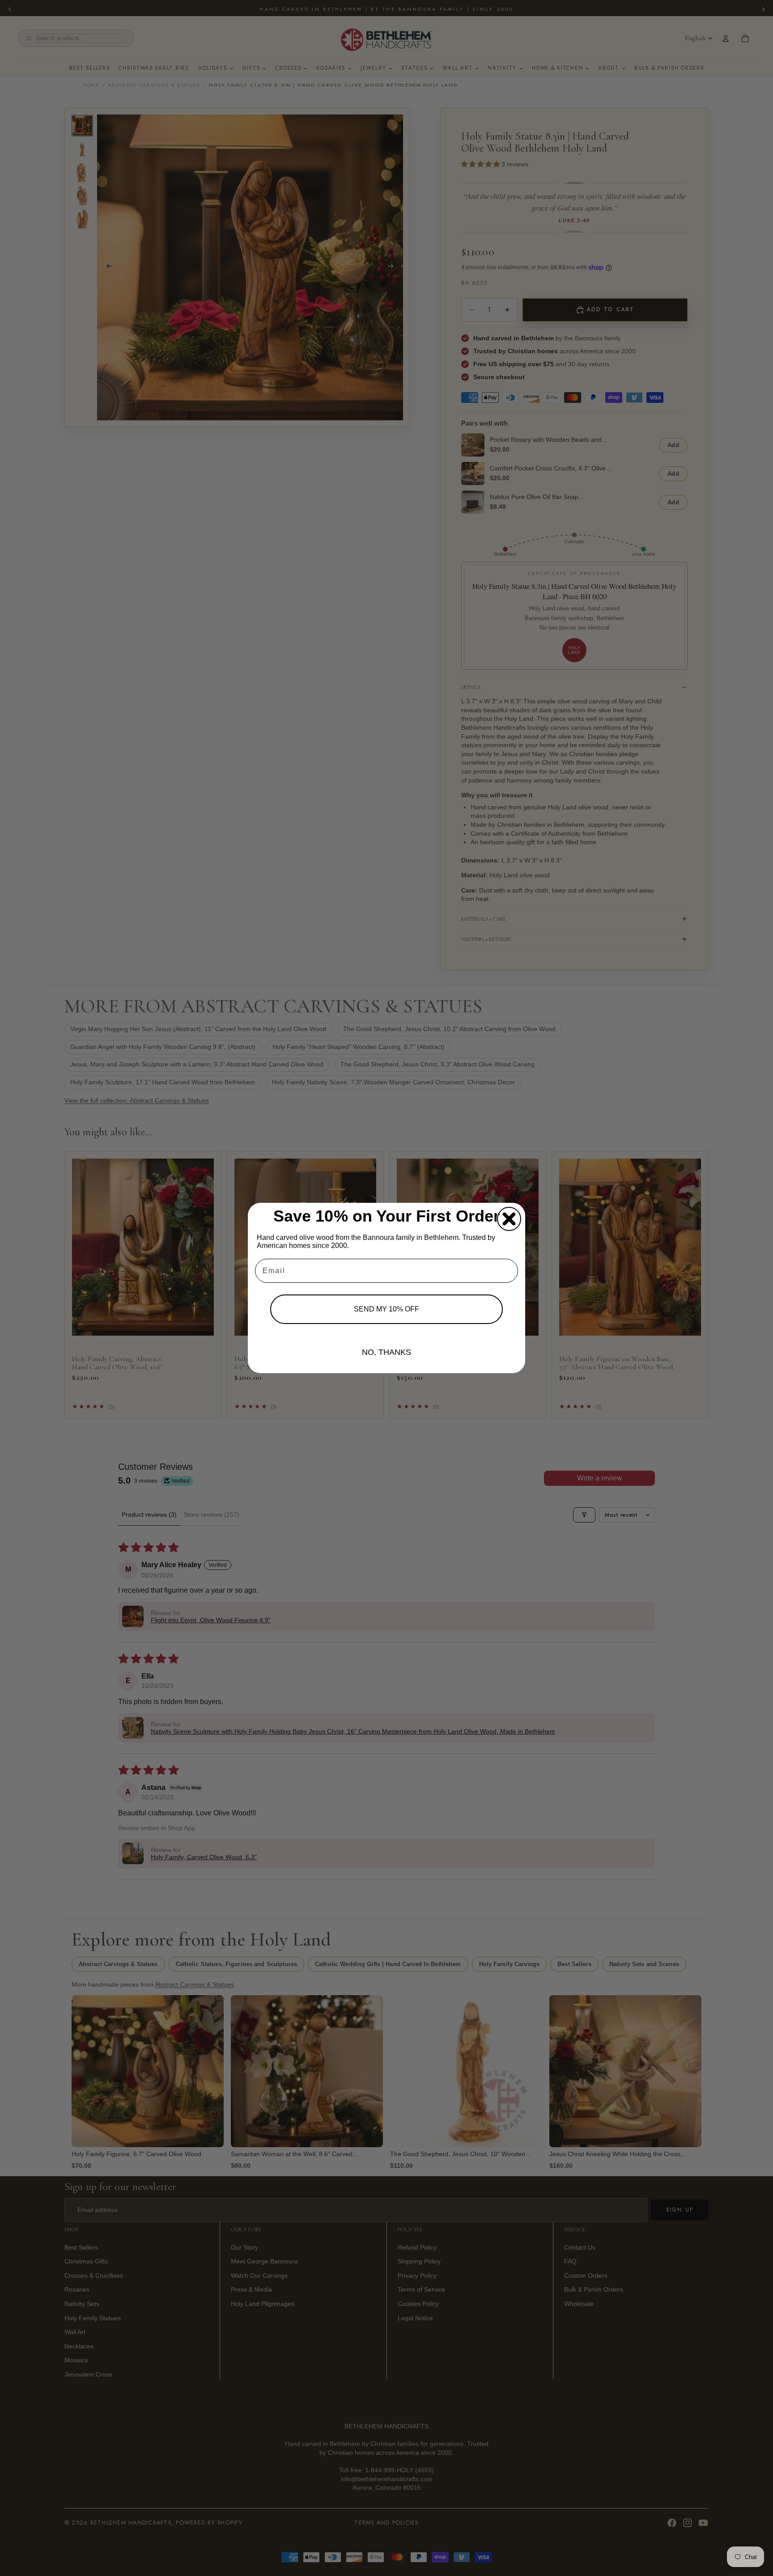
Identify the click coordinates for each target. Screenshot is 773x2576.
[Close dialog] (509, 1219)
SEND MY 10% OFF (386, 1309)
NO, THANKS (386, 1352)
